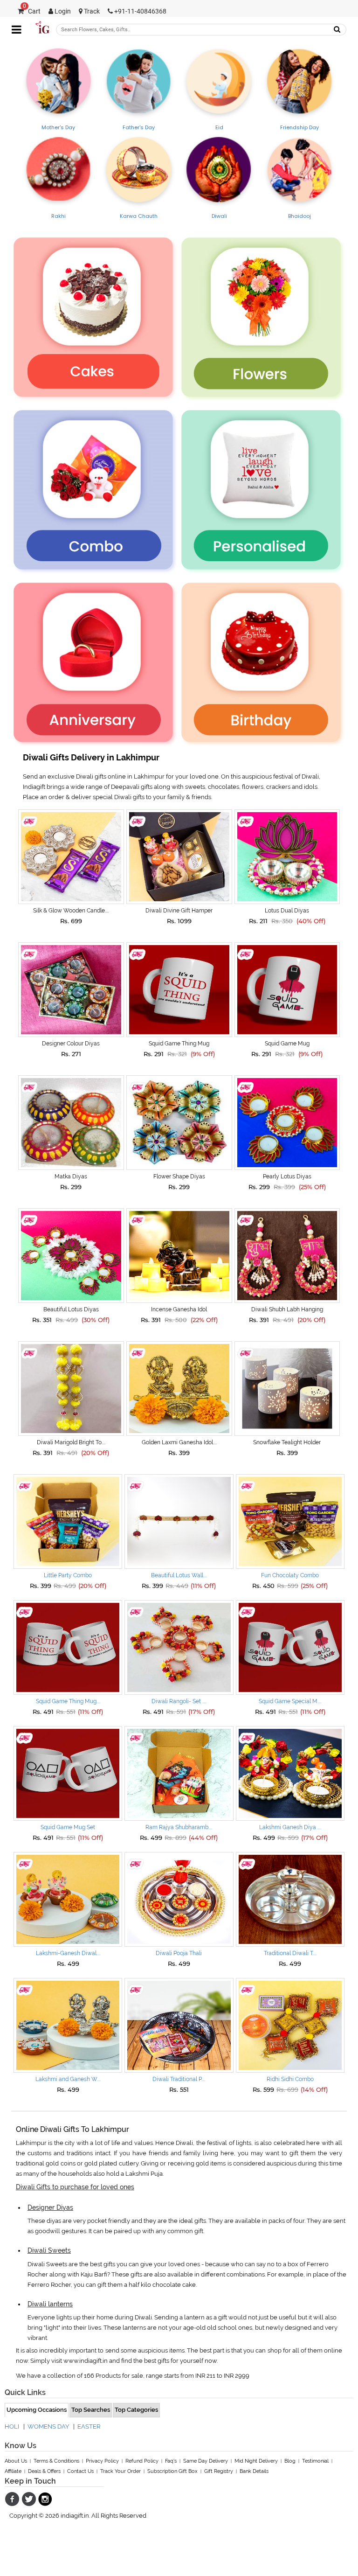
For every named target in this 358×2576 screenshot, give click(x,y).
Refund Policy (142, 2461)
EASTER (89, 2426)
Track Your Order (120, 2471)
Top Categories (136, 2410)
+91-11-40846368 (140, 11)
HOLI (12, 2426)
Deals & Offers (44, 2471)
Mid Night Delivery (256, 2461)
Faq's (171, 2461)
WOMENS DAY (48, 2426)
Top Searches (91, 2410)
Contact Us (80, 2471)
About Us (16, 2461)
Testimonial (315, 2461)
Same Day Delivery (206, 2461)
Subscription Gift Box (172, 2471)
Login (62, 11)
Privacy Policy (102, 2461)
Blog (290, 2461)
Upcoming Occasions (37, 2410)
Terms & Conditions (56, 2461)
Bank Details (254, 2471)
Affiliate (13, 2471)
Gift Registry (219, 2471)
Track (91, 11)
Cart (32, 11)
